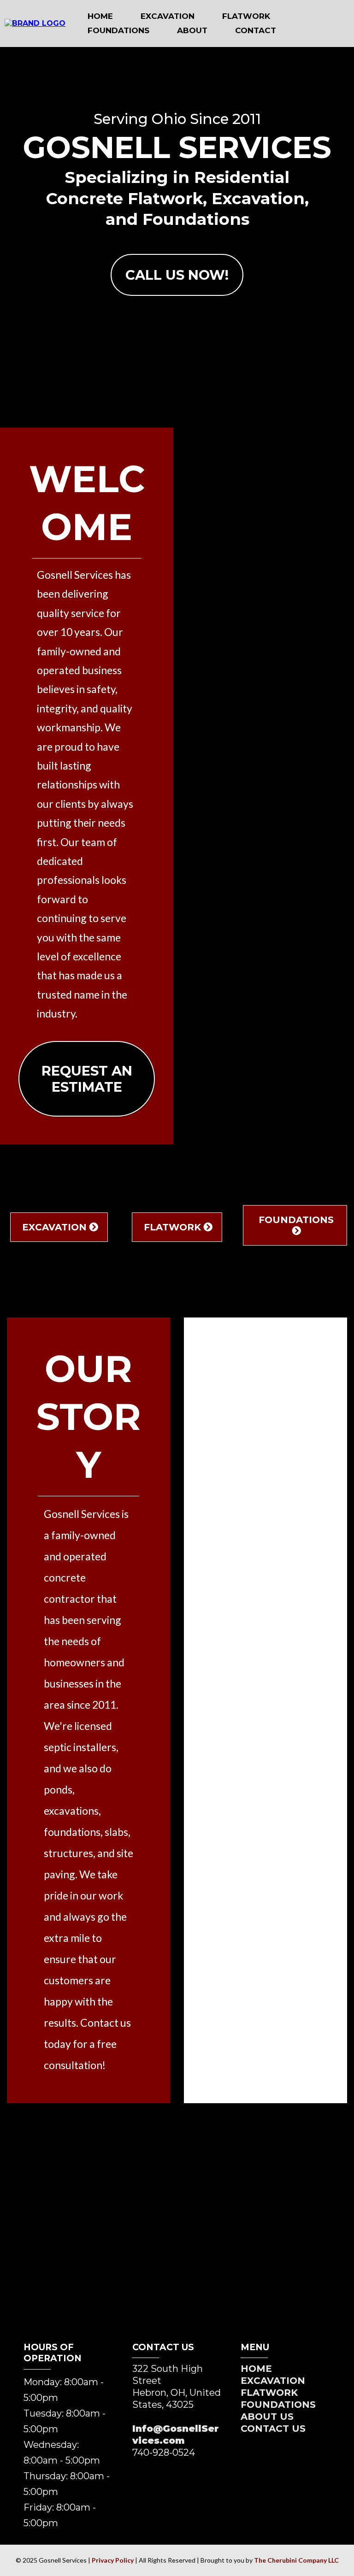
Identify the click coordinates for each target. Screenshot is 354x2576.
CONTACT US (273, 2429)
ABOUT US (267, 2417)
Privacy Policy (113, 2560)
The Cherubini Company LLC (296, 2560)
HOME (100, 16)
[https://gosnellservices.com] (35, 23)
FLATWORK (246, 16)
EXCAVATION (168, 16)
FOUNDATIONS (118, 30)
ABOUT (192, 30)
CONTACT (256, 30)
